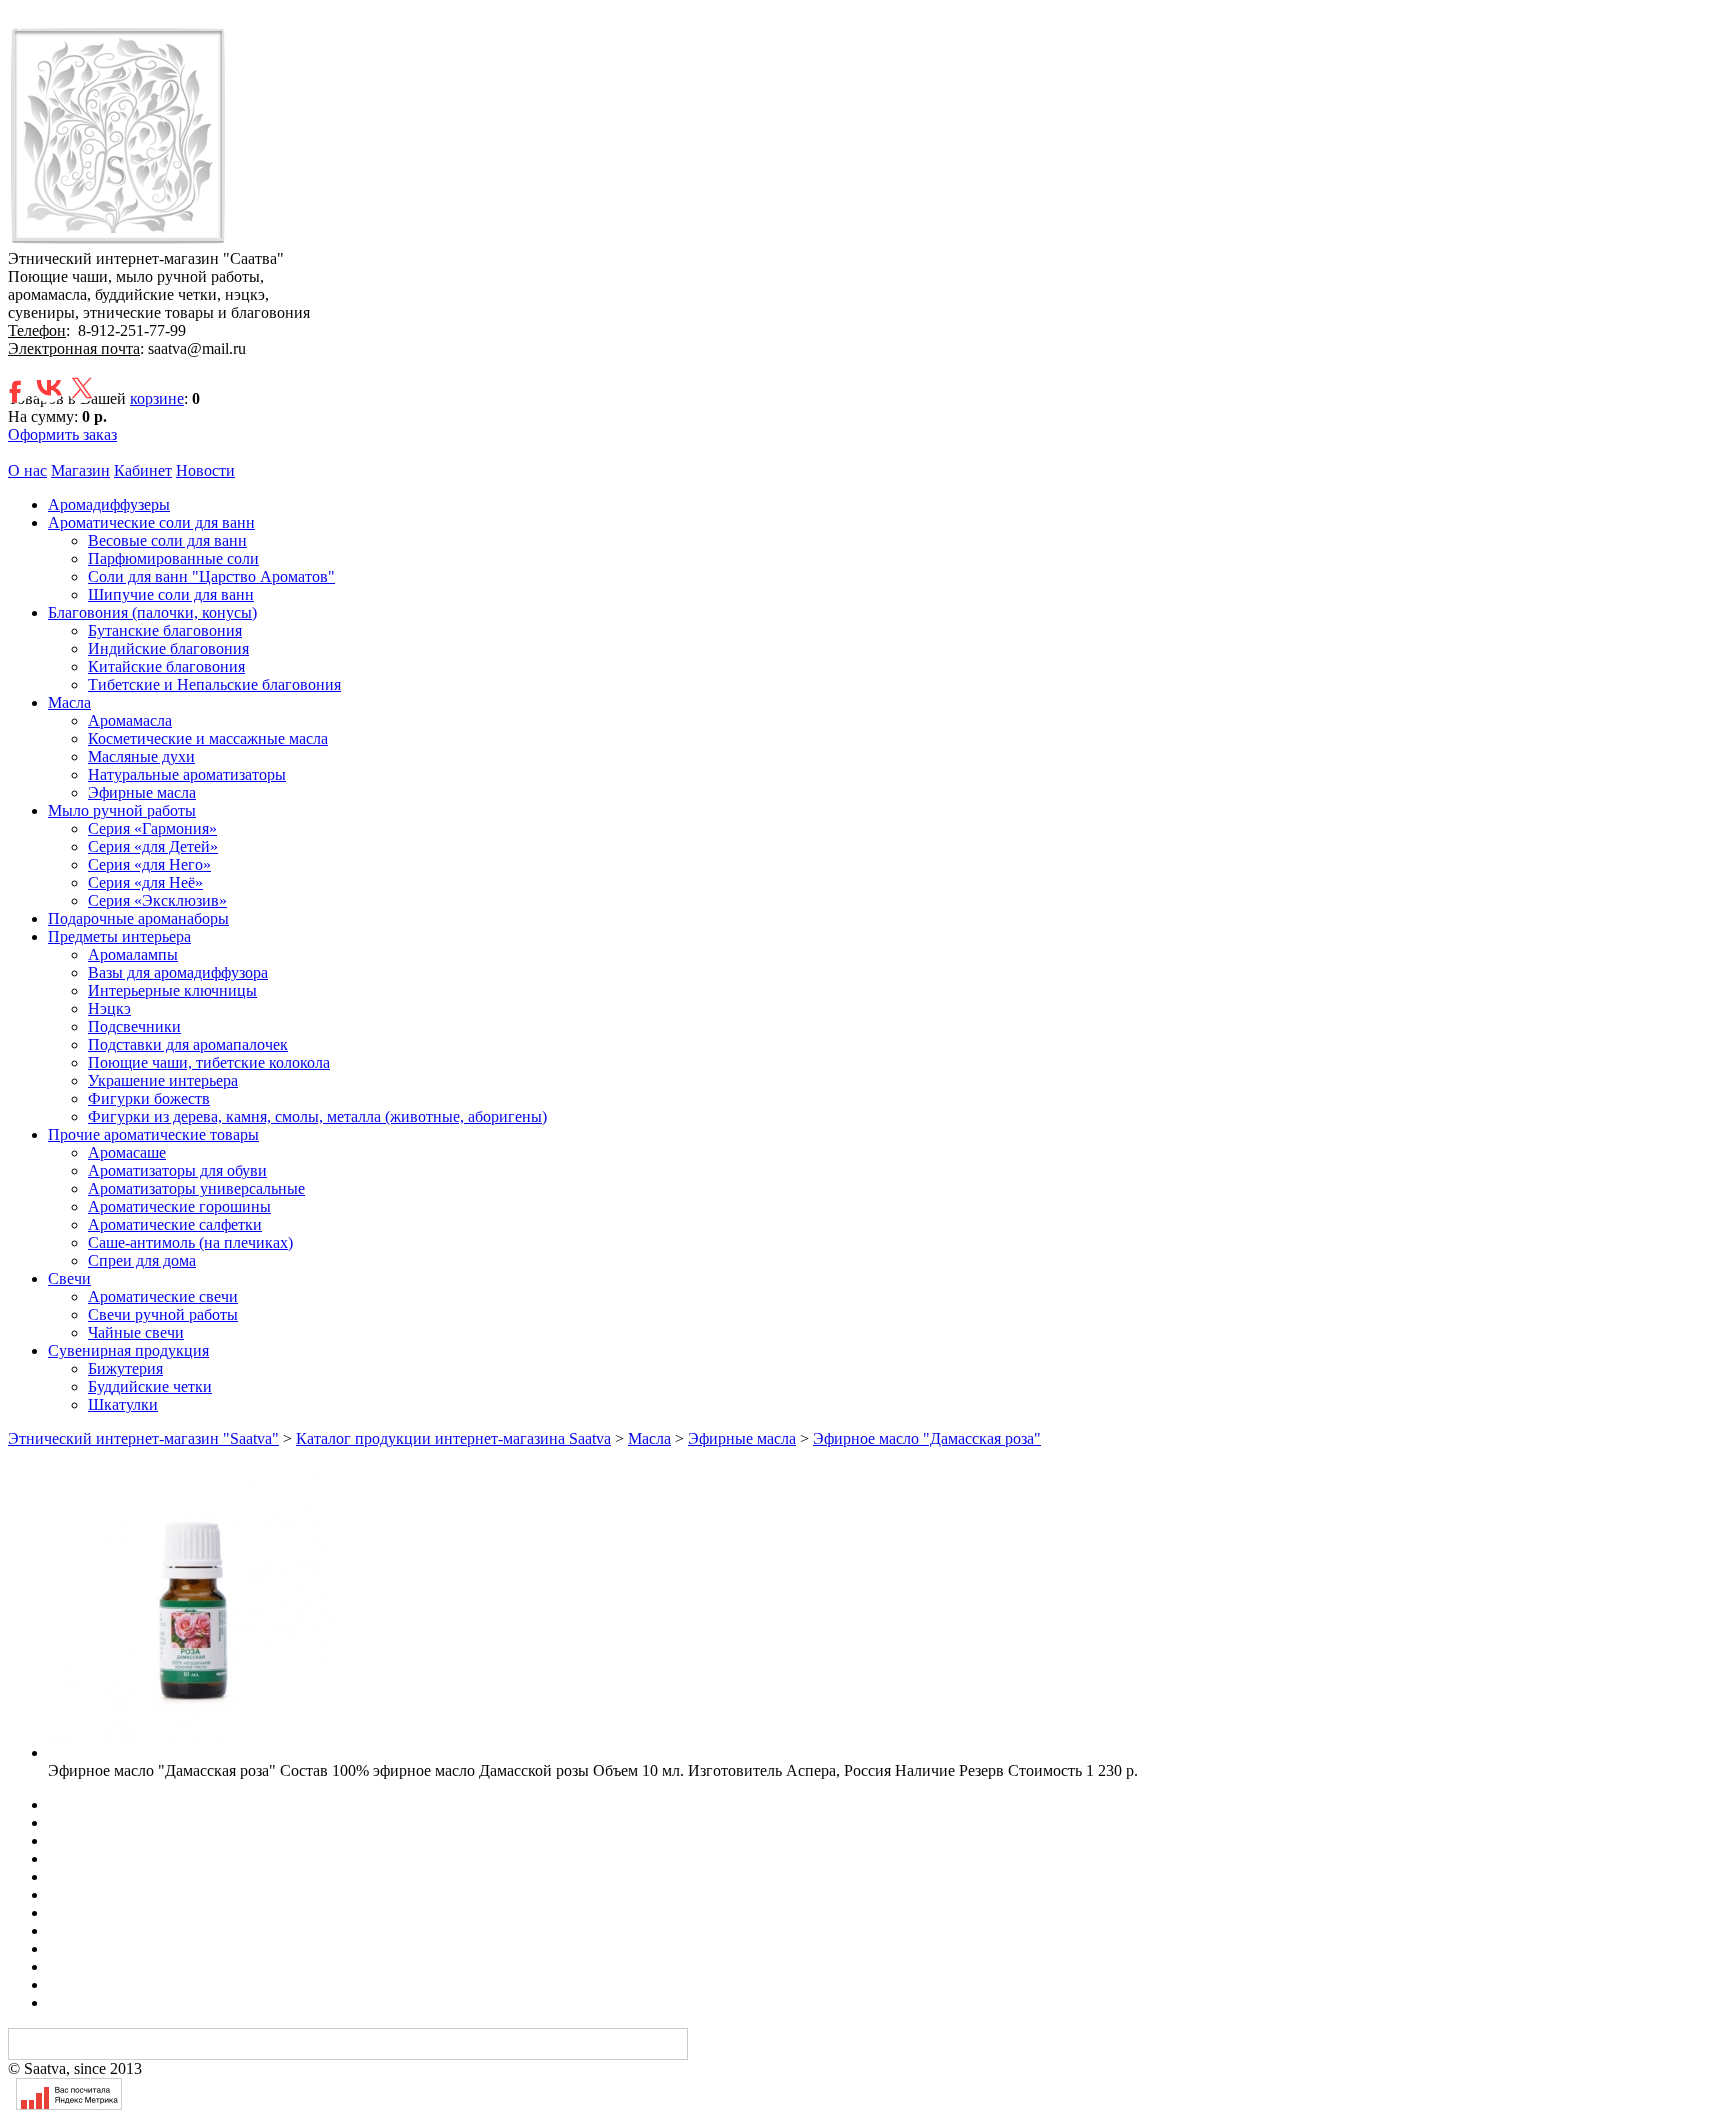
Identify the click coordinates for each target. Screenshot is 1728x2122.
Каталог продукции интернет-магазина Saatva (453, 1438)
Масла (69, 702)
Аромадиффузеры (109, 504)
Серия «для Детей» (153, 846)
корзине (157, 398)
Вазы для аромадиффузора (178, 972)
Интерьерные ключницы (172, 990)
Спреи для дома (142, 1260)
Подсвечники (134, 1026)
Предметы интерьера (119, 936)
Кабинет (143, 470)
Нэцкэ (109, 1008)
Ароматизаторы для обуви (177, 1170)
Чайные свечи (136, 1332)
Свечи (69, 1278)
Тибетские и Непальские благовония (214, 684)
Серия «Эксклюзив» (157, 900)
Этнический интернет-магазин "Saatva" (143, 1438)
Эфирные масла (142, 792)
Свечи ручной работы (163, 1314)
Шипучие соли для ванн (171, 594)
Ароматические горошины (179, 1206)
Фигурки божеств (149, 1098)
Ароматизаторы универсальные (196, 1188)
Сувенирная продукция (128, 1350)
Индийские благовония (168, 648)
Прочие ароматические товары (153, 1134)
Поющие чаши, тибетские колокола (209, 1062)
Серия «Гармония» (152, 828)
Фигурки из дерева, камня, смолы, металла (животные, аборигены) (317, 1116)
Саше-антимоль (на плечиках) (190, 1242)
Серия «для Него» (149, 864)
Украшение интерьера (163, 1080)
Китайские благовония (166, 666)
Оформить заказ (62, 434)
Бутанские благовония (165, 630)
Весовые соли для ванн (167, 540)
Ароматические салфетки (175, 1224)
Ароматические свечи (163, 1296)
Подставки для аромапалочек (188, 1044)
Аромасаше (127, 1152)
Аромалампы (133, 954)
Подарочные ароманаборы (138, 918)
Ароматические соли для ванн (151, 522)
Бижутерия (125, 1368)
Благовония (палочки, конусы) (152, 612)
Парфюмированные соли (173, 558)
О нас (27, 470)
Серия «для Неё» (145, 882)
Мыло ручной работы (122, 810)
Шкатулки (123, 1404)
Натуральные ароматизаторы (187, 774)
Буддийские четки (150, 1386)
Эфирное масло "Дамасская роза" (927, 1438)
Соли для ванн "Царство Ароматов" (211, 576)
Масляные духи (141, 756)
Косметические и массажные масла (208, 738)
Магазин (80, 470)
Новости (205, 470)
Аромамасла (130, 720)
